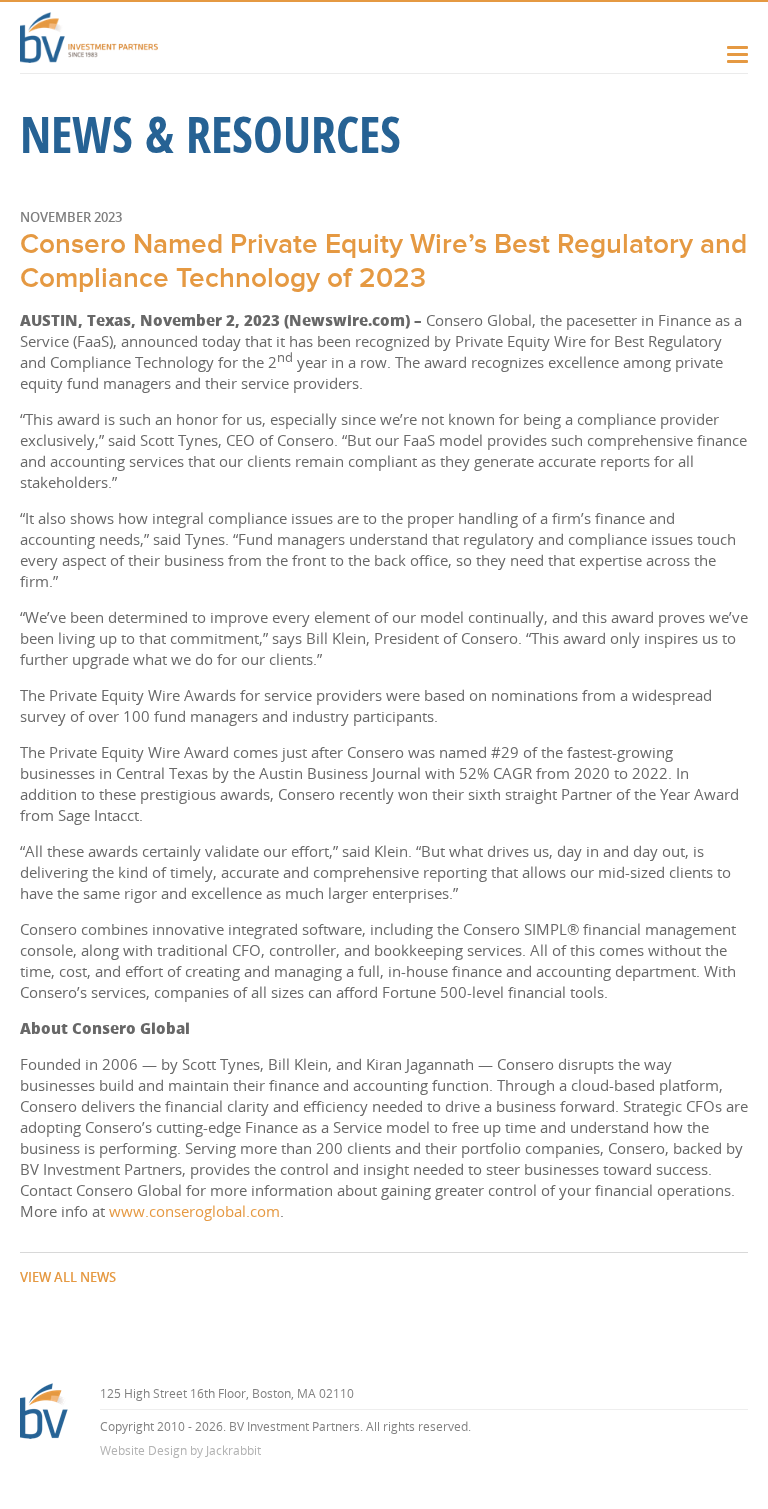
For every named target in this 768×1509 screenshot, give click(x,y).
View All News (68, 1277)
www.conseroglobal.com (194, 1211)
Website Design (143, 1450)
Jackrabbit (233, 1450)
